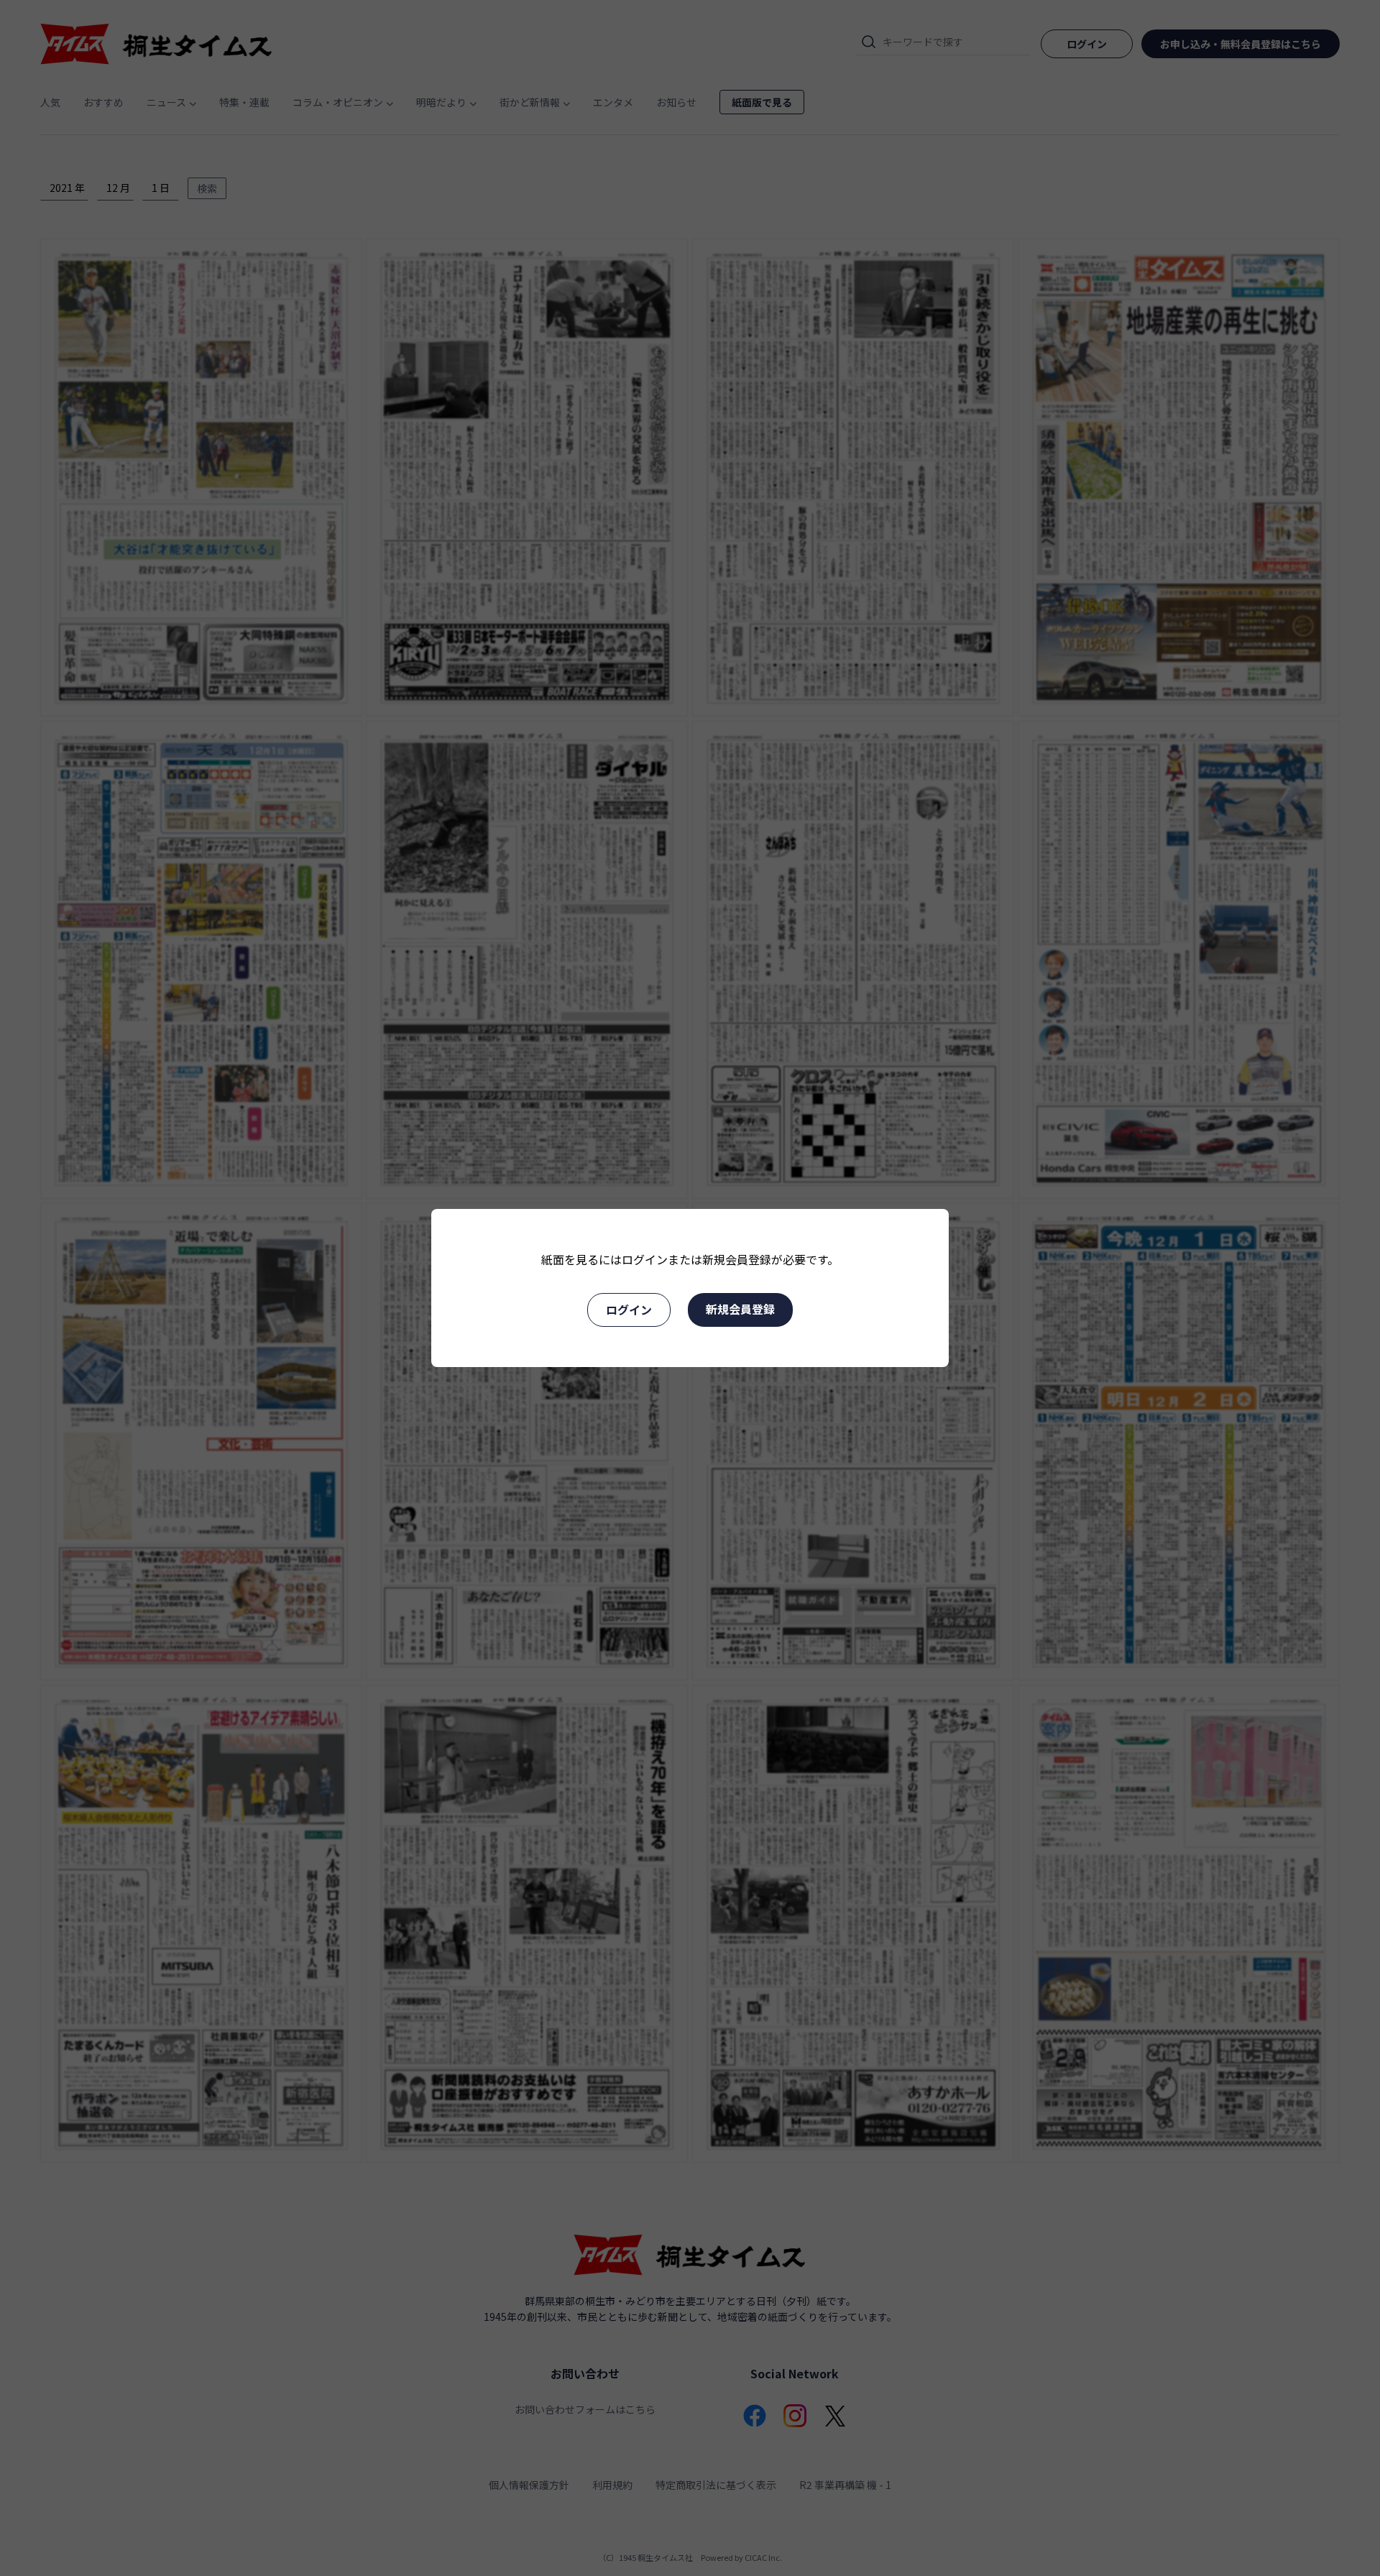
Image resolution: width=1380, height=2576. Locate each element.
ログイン (629, 1310)
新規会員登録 (740, 1309)
